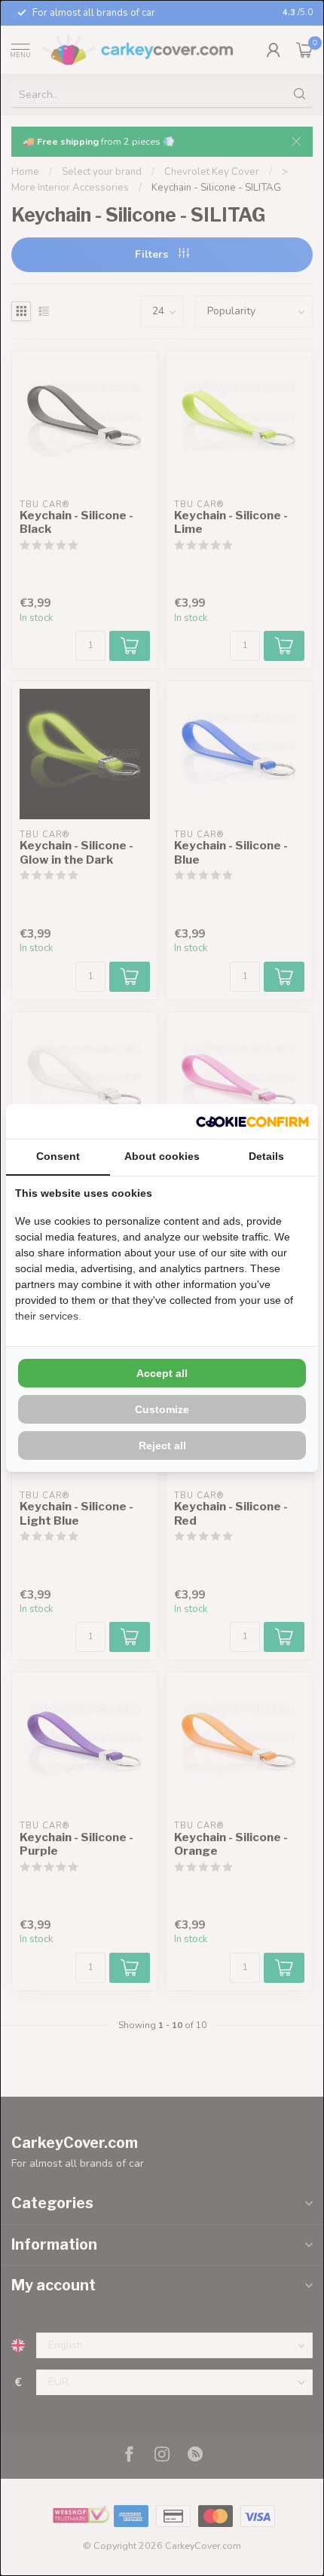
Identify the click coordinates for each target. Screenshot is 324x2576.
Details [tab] (266, 1156)
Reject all (162, 1446)
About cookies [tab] (162, 1156)
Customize (162, 1409)
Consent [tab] (58, 1156)
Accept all (162, 1373)
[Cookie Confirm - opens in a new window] (252, 1121)
